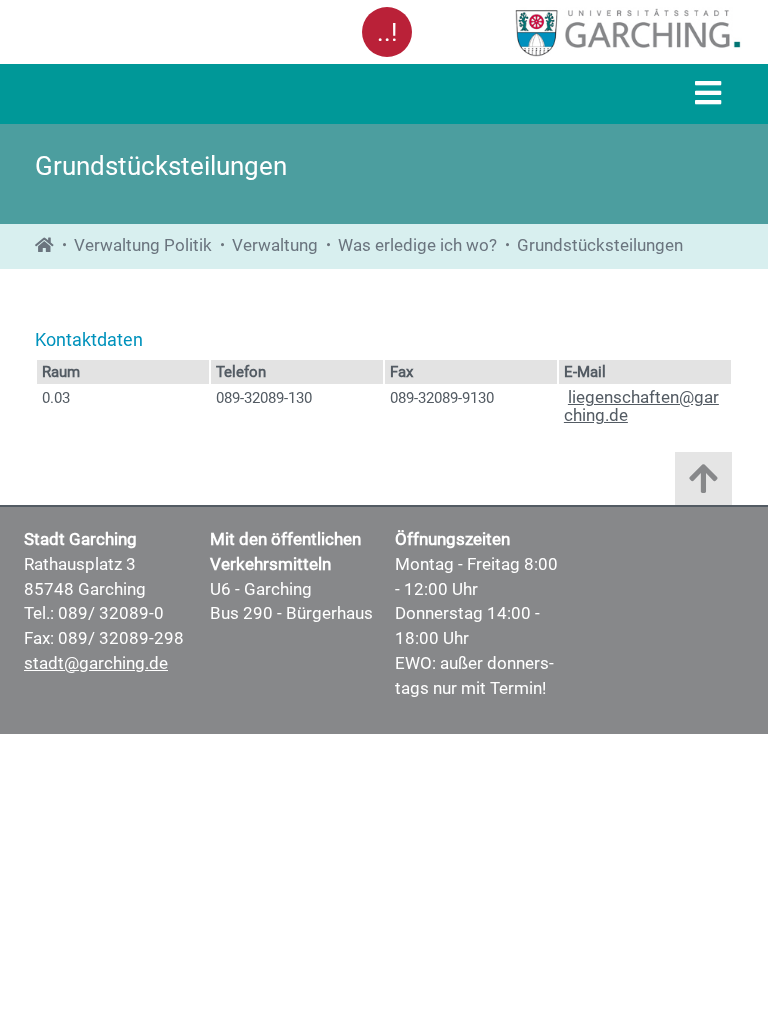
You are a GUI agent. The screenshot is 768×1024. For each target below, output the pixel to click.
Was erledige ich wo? (417, 245)
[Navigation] (708, 94)
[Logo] (582, 32)
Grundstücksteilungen (600, 245)
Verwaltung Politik (143, 245)
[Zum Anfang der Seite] (703, 483)
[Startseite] (44, 245)
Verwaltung (275, 245)
